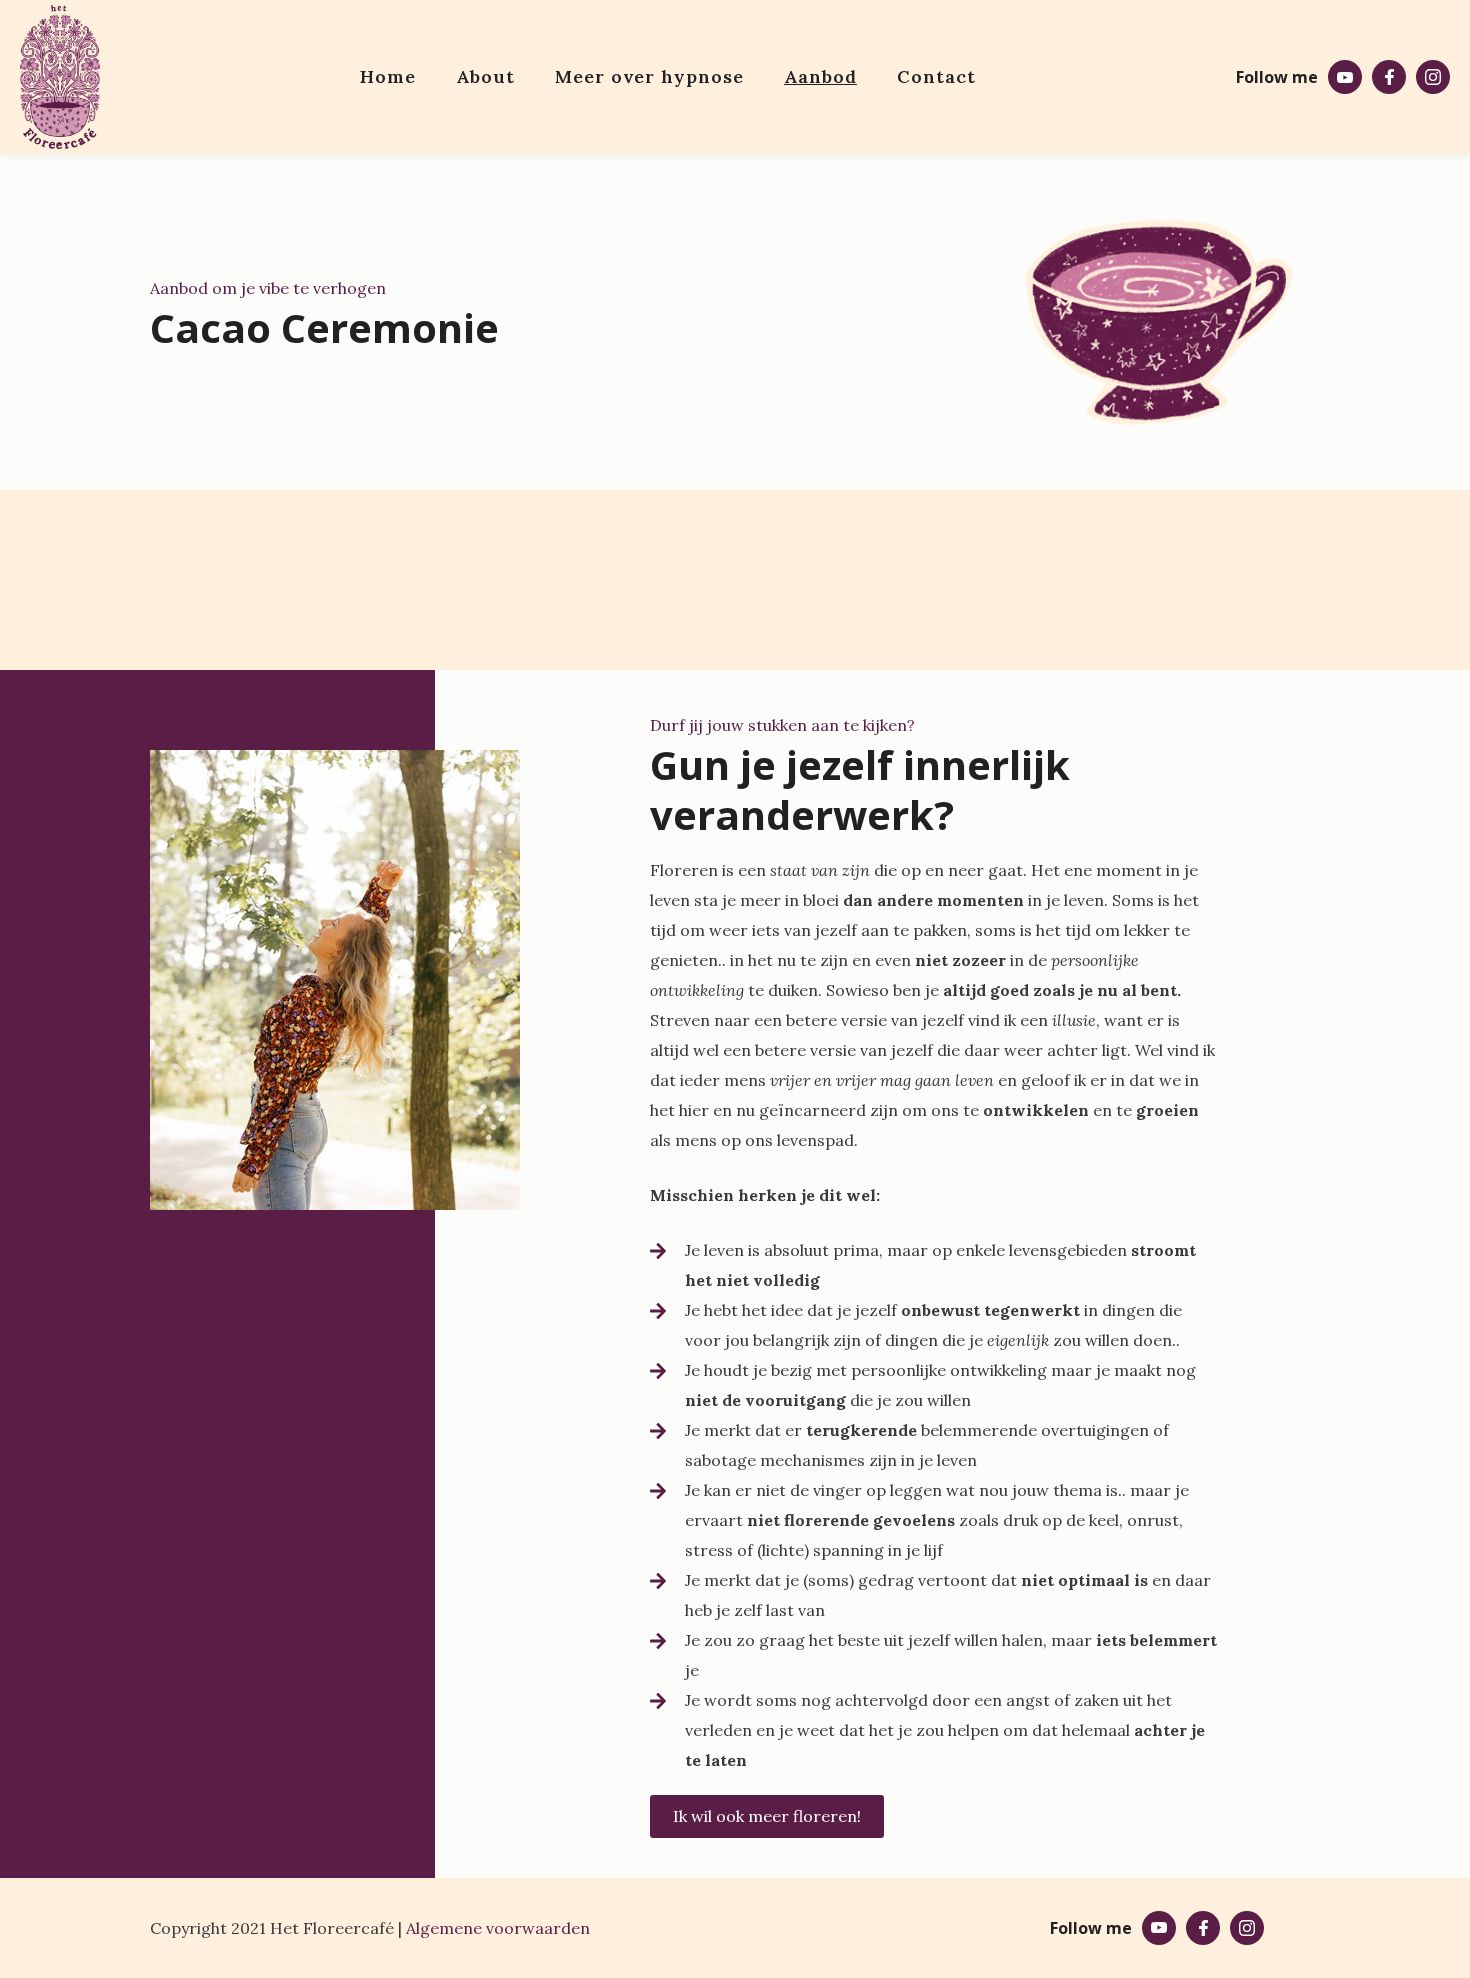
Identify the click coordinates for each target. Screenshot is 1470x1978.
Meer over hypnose (649, 76)
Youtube (1345, 77)
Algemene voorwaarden (498, 1928)
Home (388, 76)
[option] (335, 984)
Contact (936, 76)
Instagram (1433, 77)
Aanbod (820, 76)
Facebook (1389, 77)
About (485, 76)
